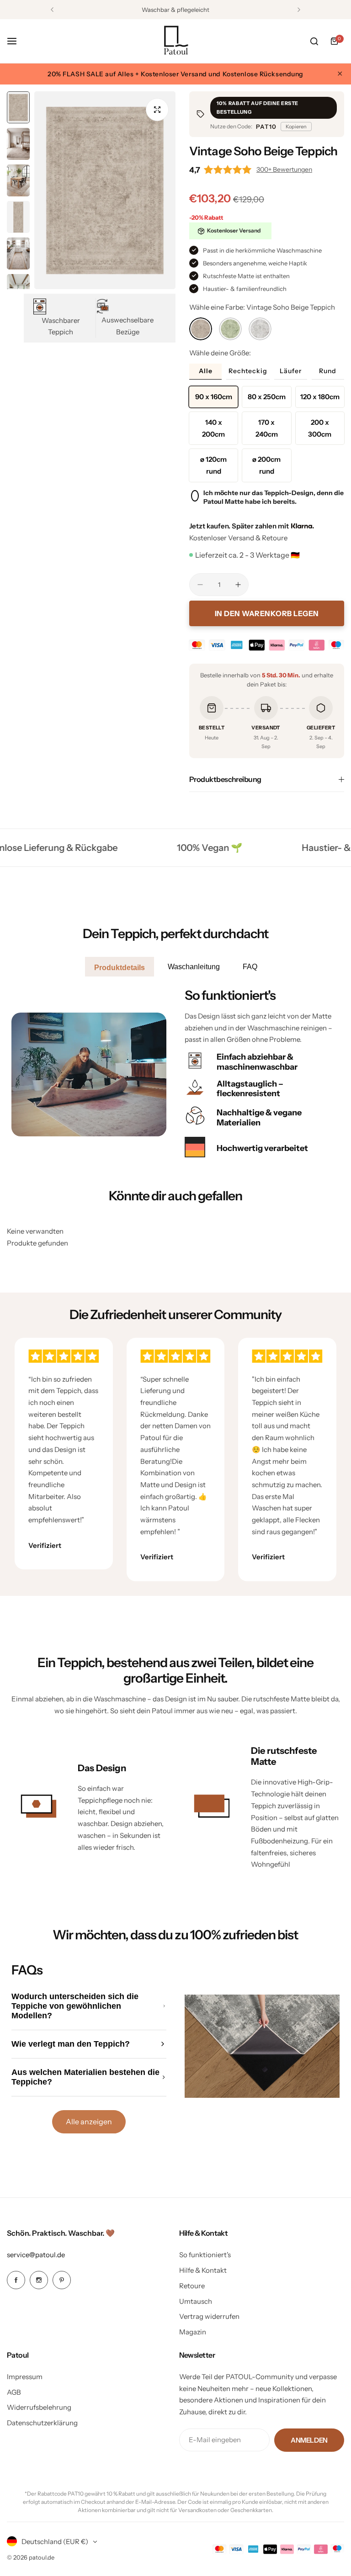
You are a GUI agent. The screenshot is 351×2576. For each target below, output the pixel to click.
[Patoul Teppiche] (175, 41)
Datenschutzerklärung (42, 2423)
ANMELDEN (309, 2440)
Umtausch (196, 2301)
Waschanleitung (194, 967)
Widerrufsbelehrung (39, 2407)
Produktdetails (120, 968)
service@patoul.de (36, 2255)
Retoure (192, 2286)
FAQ (250, 967)
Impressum (25, 2377)
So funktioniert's (205, 2255)
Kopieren (296, 127)
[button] (52, 10)
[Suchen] (314, 41)
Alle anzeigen (89, 2122)
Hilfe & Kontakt (203, 2270)
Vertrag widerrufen (209, 2316)
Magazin (193, 2332)
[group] (105, 190)
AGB (14, 2392)
